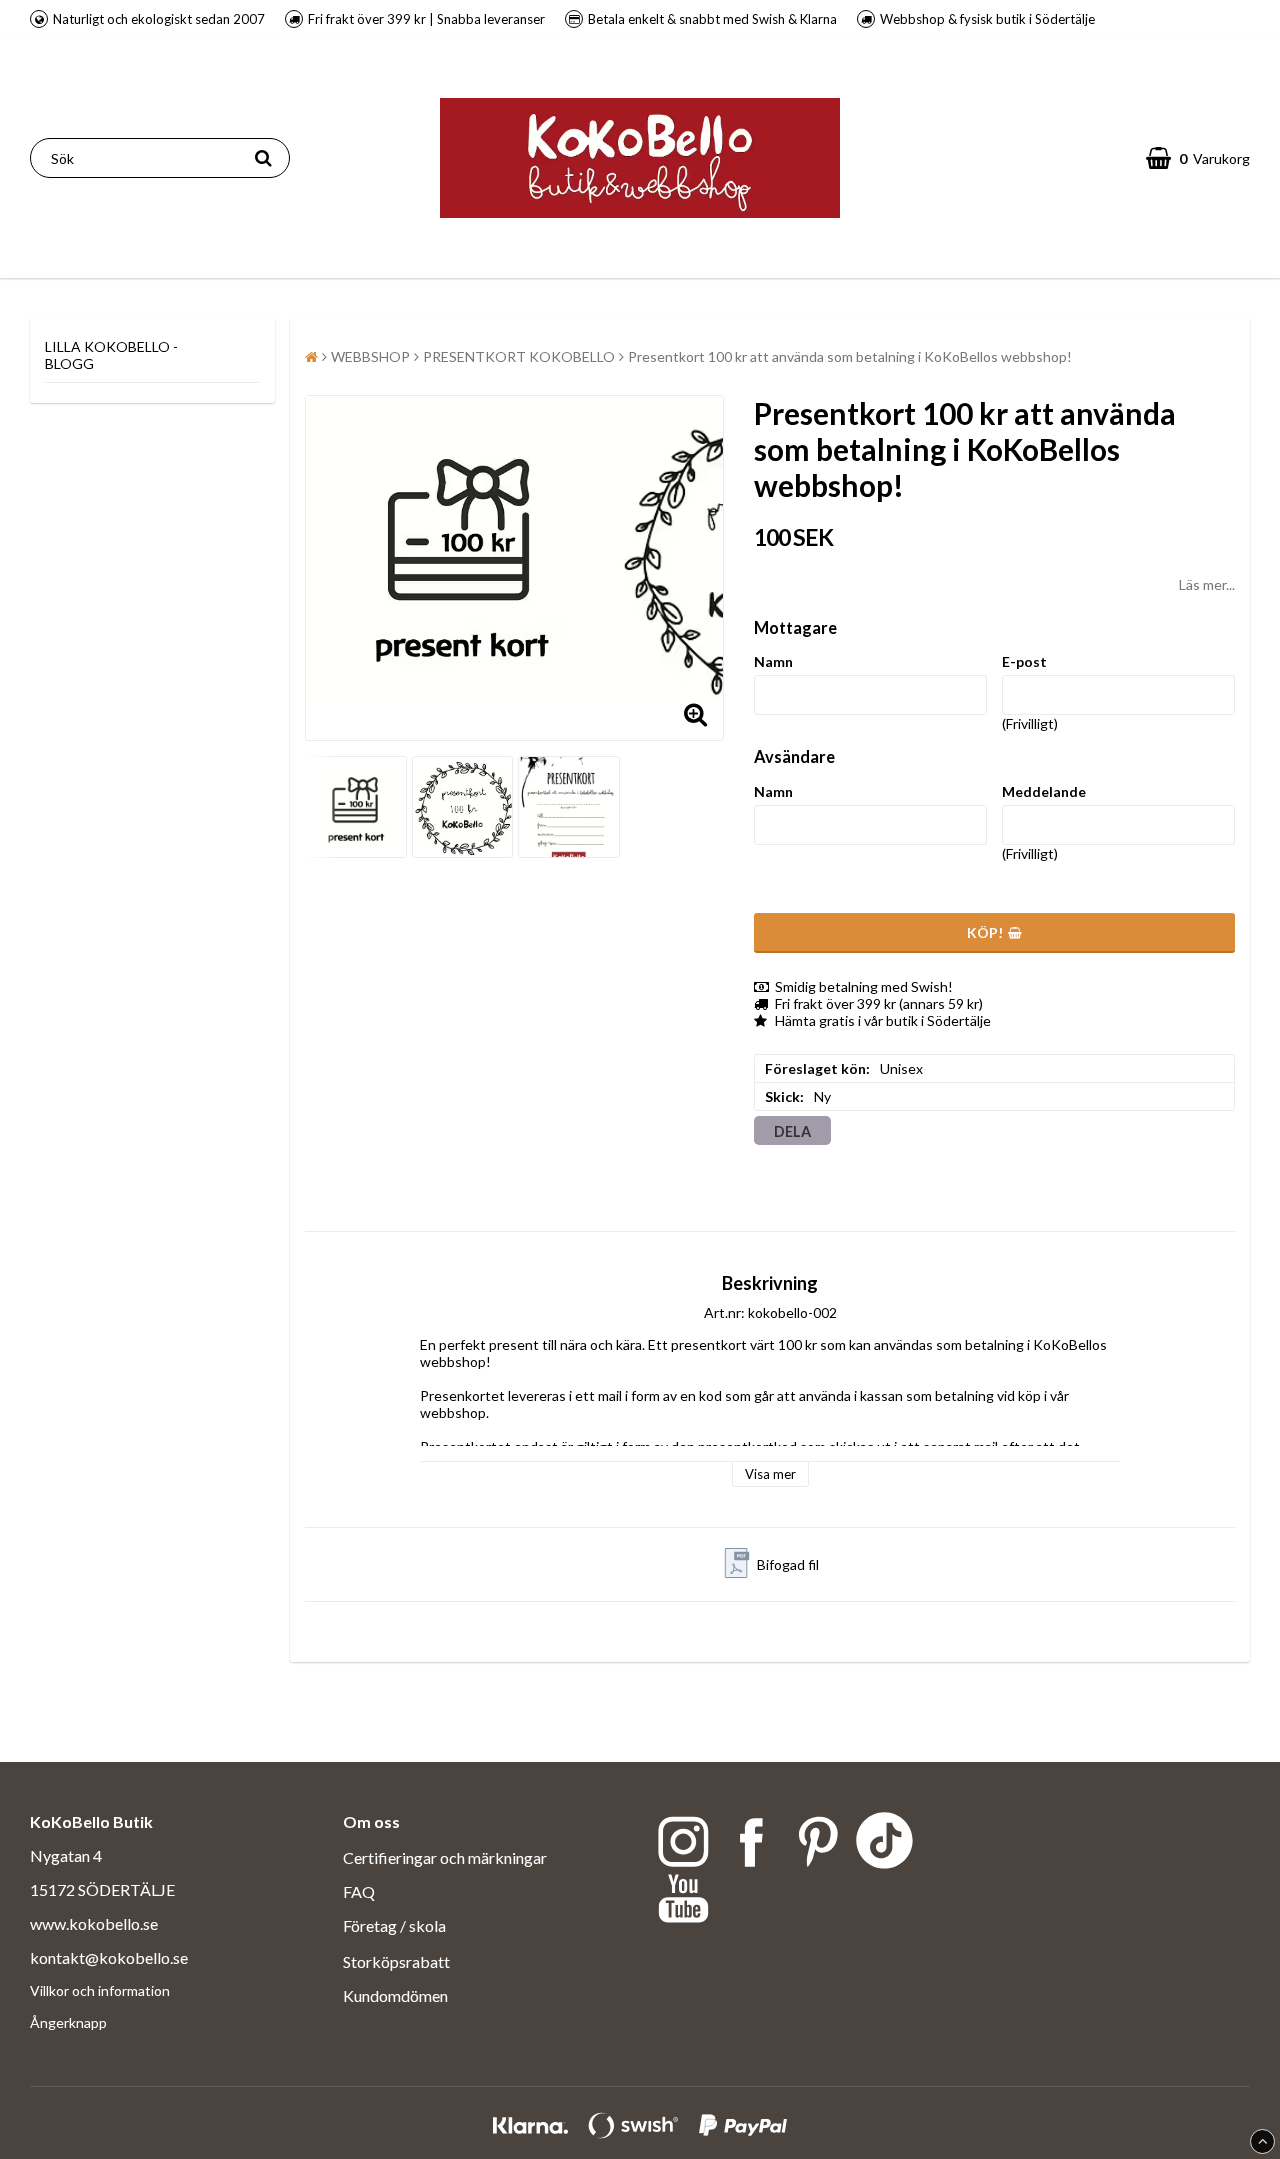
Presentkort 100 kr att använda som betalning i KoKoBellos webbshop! (850, 356)
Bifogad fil (788, 1564)
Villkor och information (100, 1990)
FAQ (359, 1891)
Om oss (371, 1821)
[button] (1198, 158)
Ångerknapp (68, 2022)
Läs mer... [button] (1207, 584)
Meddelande (1044, 791)
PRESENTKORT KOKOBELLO (519, 356)
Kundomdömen (395, 1995)
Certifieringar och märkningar (445, 1857)
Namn (773, 661)
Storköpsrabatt (396, 1961)
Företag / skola (396, 1925)
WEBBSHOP (370, 356)
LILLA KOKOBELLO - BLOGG (111, 355)
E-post (1024, 661)
